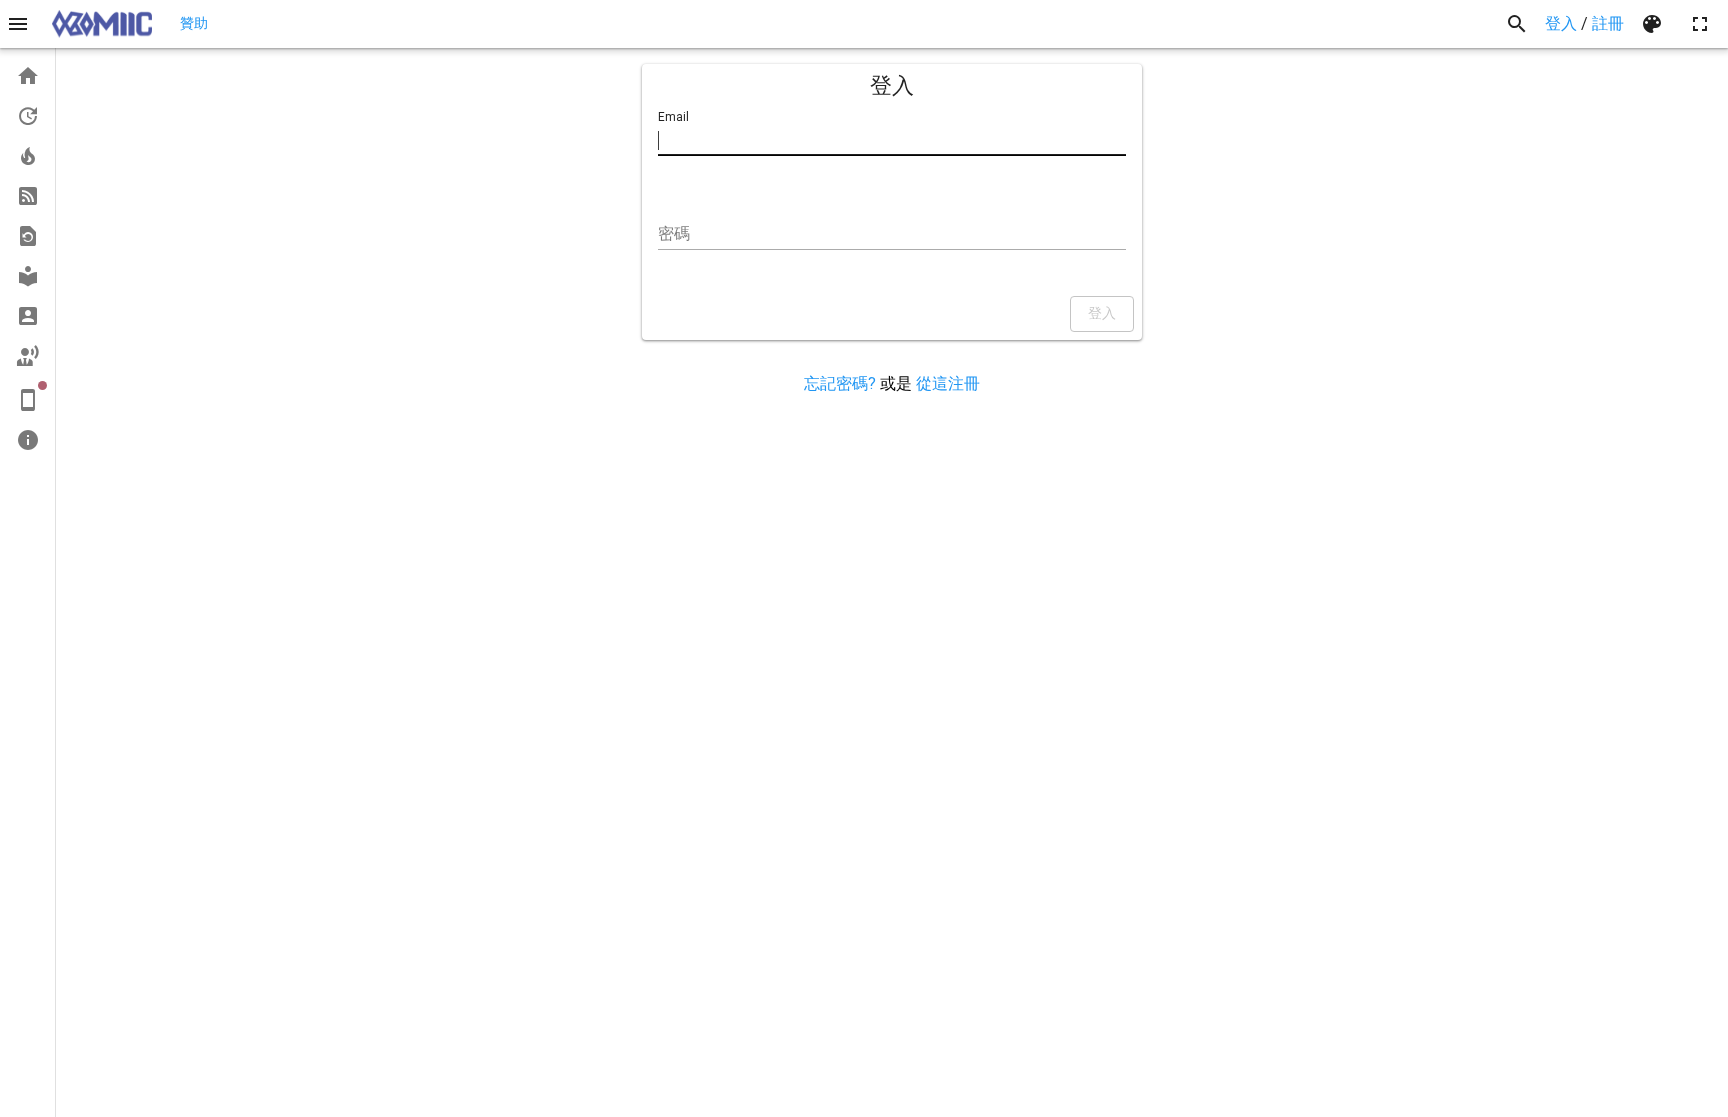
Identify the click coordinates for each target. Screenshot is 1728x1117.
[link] (27, 76)
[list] (27, 258)
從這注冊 (948, 383)
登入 (1561, 23)
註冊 (1608, 23)
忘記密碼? (840, 383)
